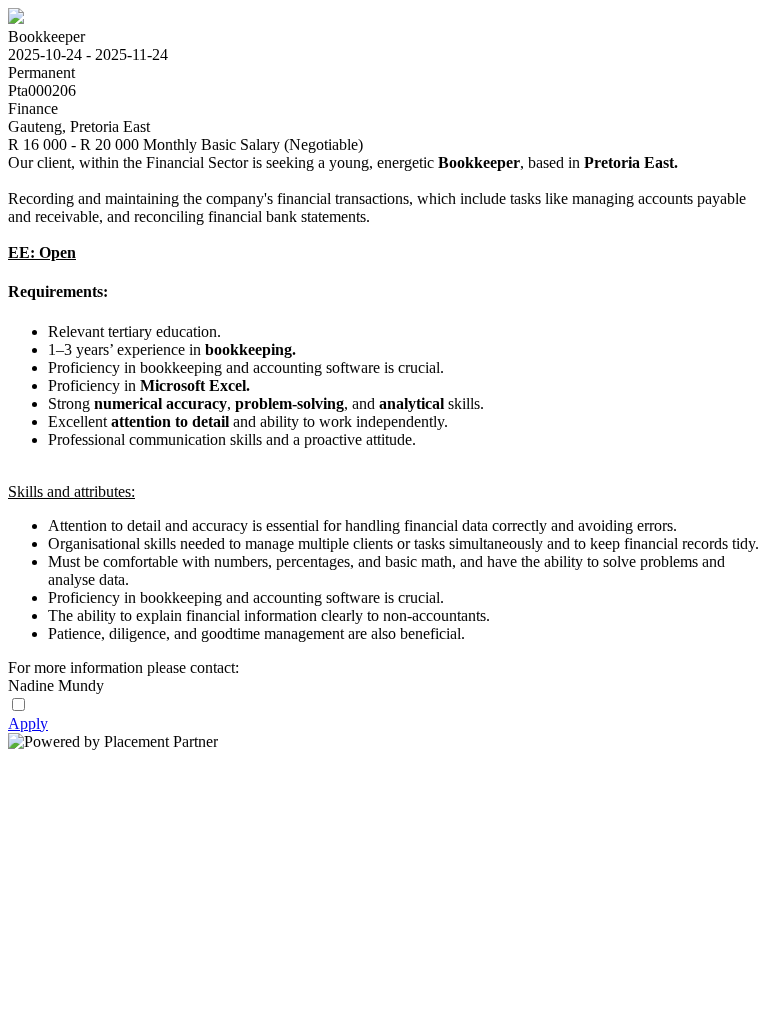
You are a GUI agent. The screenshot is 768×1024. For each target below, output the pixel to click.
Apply (28, 723)
